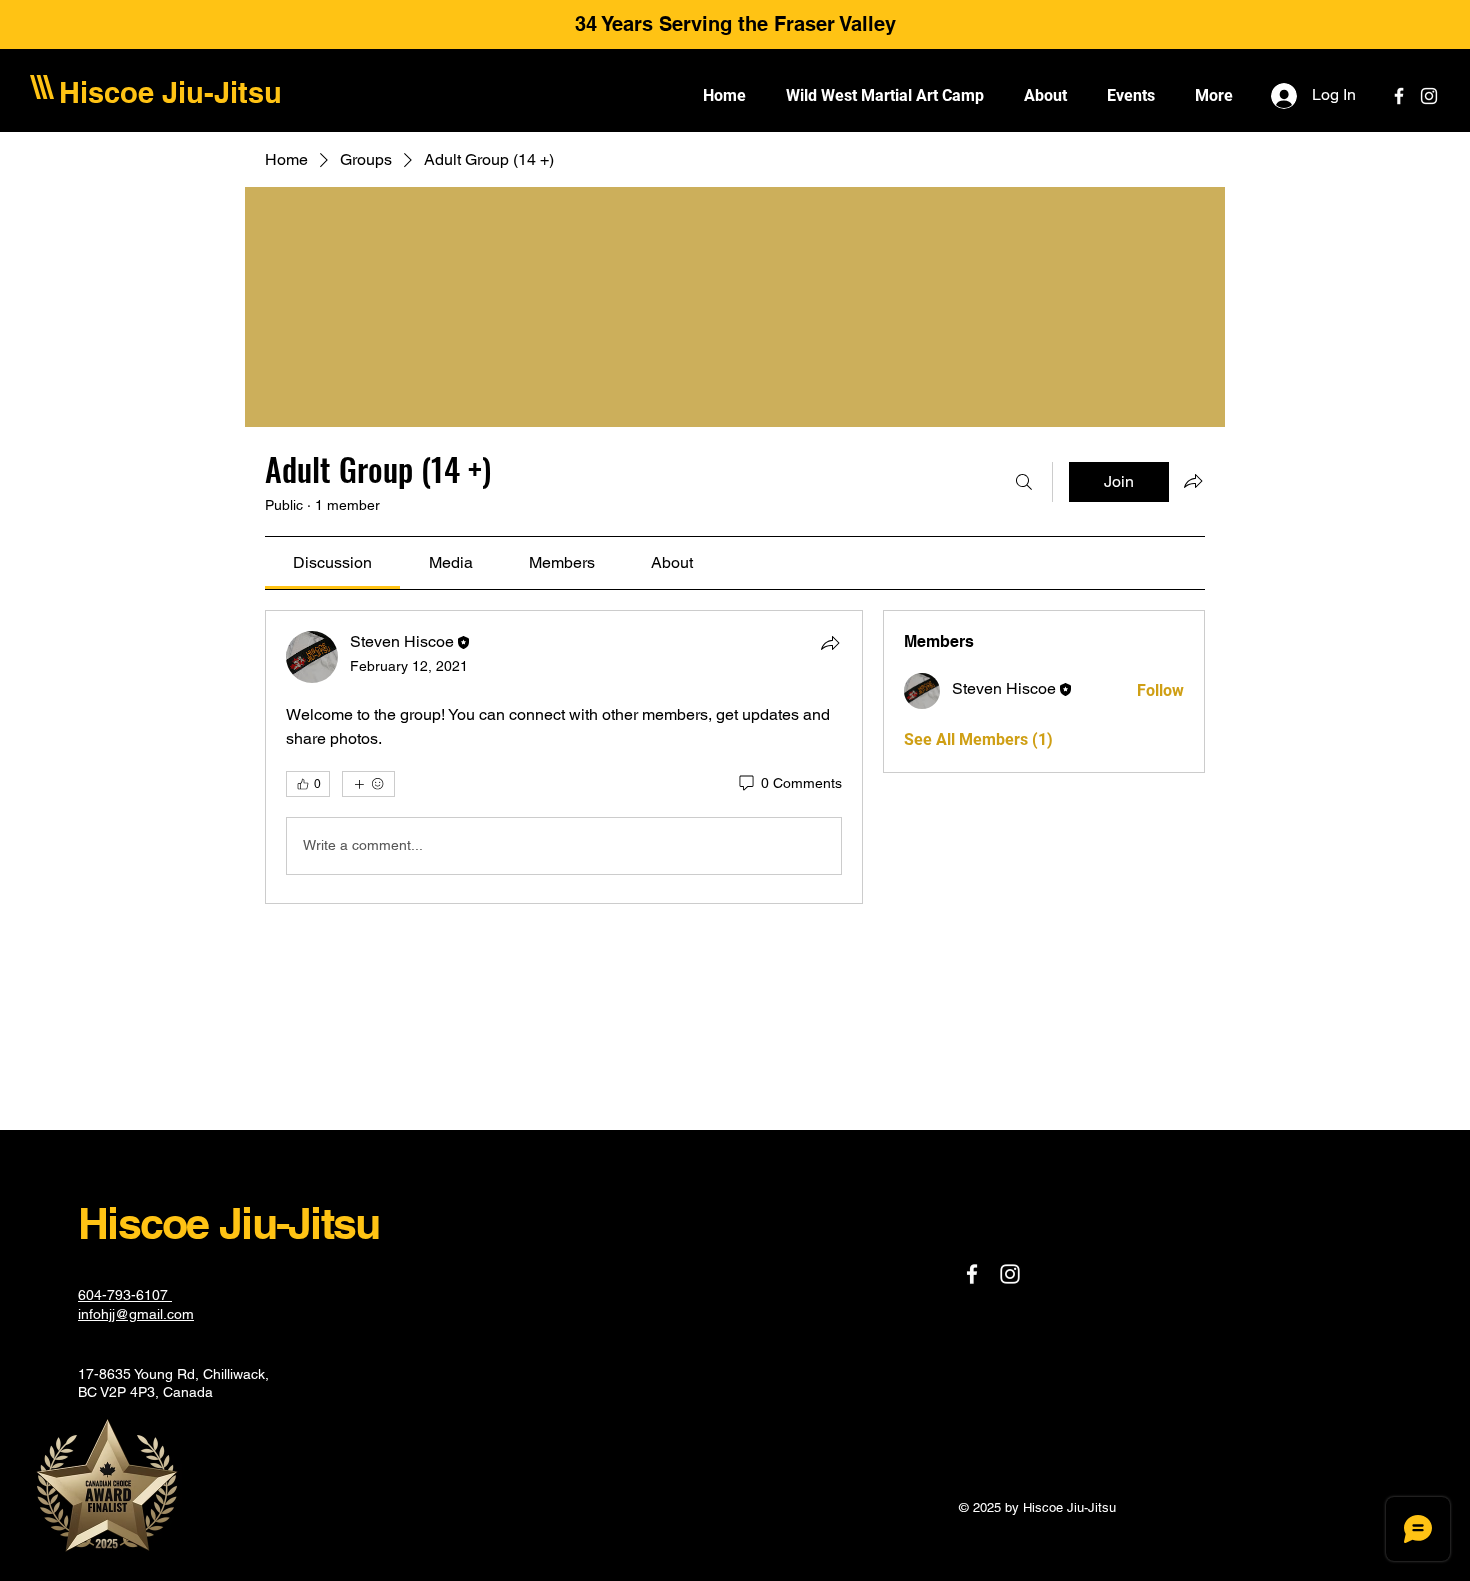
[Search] (1024, 482)
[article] (564, 757)
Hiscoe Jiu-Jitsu (170, 92)
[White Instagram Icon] (1429, 96)
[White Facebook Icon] (1399, 96)
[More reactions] (368, 784)
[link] (332, 562)
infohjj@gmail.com (136, 1314)
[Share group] (1193, 481)
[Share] (830, 643)
